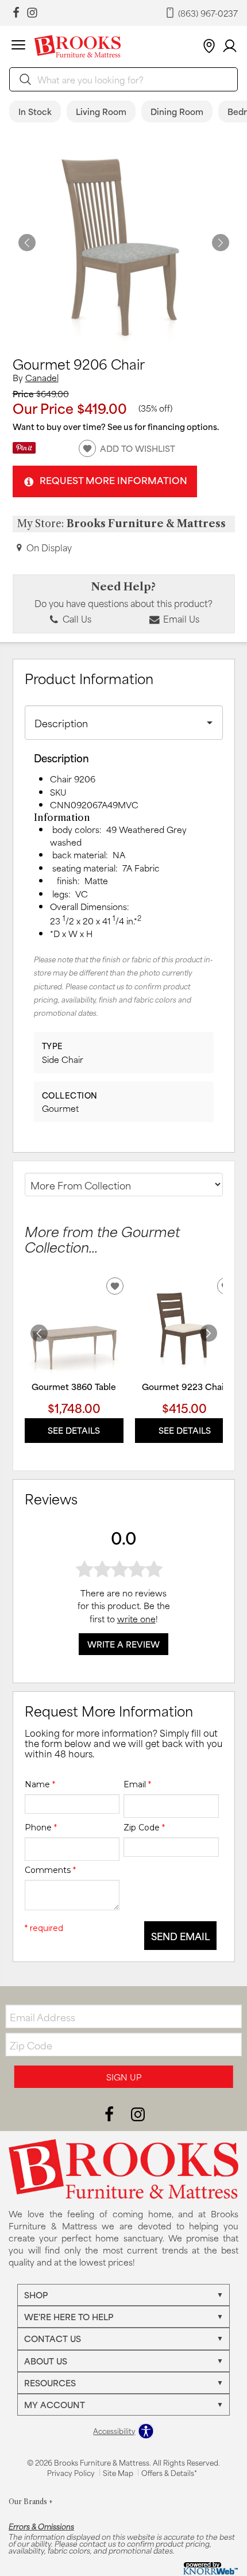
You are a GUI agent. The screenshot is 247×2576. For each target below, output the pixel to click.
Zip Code (144, 1828)
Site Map (118, 2473)
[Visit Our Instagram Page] (138, 2113)
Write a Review (123, 1644)
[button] (18, 47)
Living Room (101, 111)
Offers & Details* (169, 2473)
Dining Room (177, 111)
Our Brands (31, 2502)
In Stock (35, 111)
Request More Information (113, 480)
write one (136, 1619)
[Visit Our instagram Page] (32, 13)
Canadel (42, 377)
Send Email (180, 1936)
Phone (41, 1828)
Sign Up (124, 2077)
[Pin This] (24, 450)
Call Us (76, 619)
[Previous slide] (39, 1333)
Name (40, 1784)
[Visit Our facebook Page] (16, 13)
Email (137, 1784)
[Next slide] (209, 1333)
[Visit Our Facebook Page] (110, 2113)
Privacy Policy (71, 2473)
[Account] (230, 46)
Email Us (180, 619)
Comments (50, 1870)
